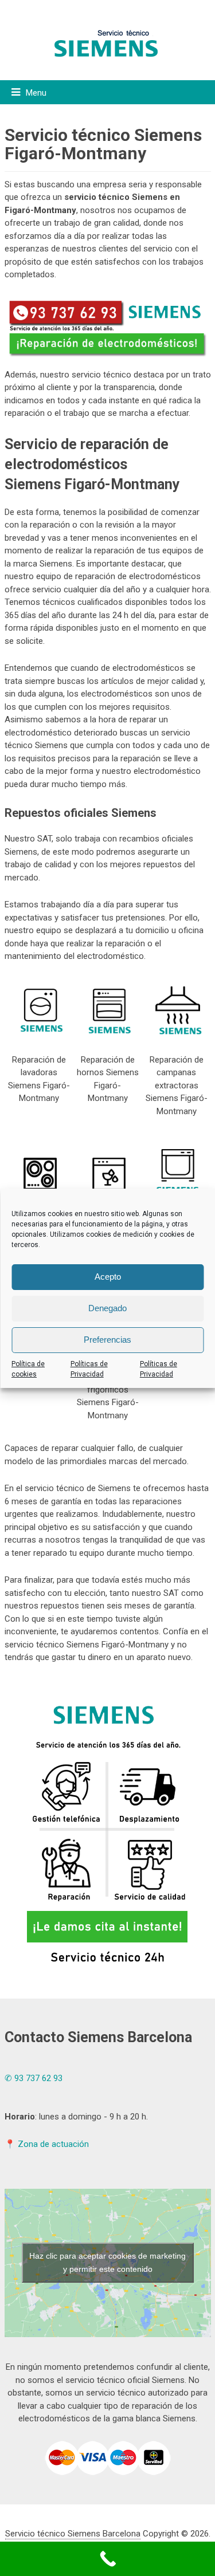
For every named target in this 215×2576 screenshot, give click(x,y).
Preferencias (107, 1340)
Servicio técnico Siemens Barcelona (73, 2534)
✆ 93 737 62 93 (34, 2078)
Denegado (107, 1308)
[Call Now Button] (107, 2559)
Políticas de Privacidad (89, 1369)
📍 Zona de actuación (47, 2144)
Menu (36, 93)
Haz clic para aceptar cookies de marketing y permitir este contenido (107, 2262)
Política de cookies (28, 1369)
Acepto (108, 1277)
